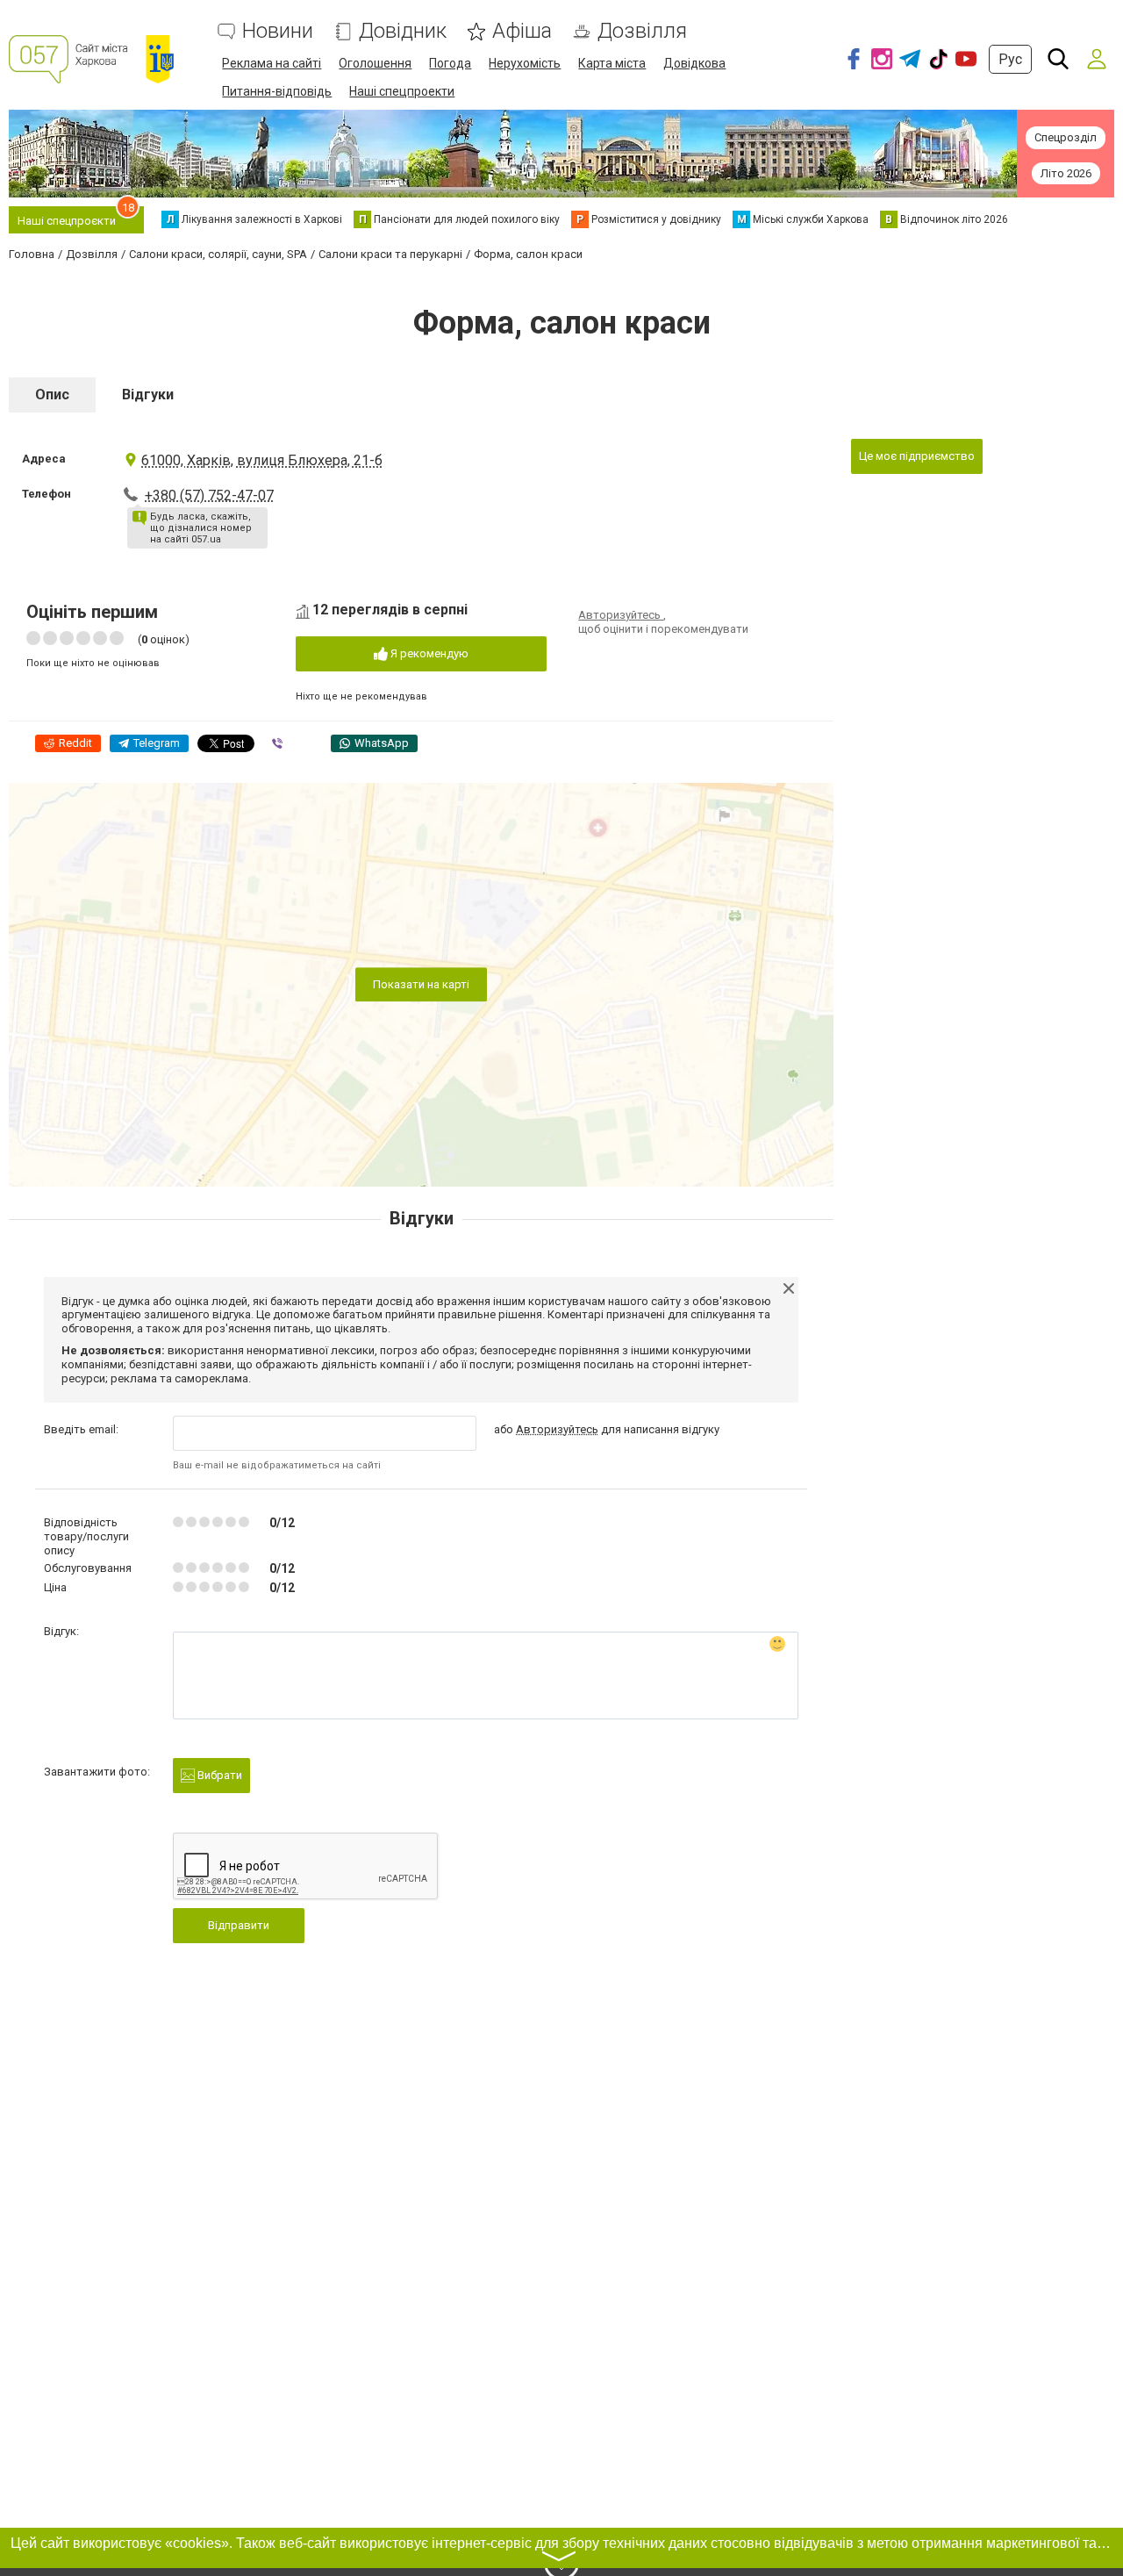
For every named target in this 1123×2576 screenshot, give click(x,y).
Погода (450, 63)
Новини (278, 31)
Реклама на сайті (272, 63)
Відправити (239, 1925)
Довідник (403, 31)
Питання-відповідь (277, 91)
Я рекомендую (428, 653)
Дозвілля (642, 31)
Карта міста (612, 63)
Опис (52, 395)
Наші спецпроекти (402, 91)
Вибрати (218, 1775)
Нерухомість (525, 63)
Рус (1010, 59)
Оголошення (375, 63)
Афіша (522, 31)
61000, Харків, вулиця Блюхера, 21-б (262, 460)
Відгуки (148, 395)
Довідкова (694, 63)
